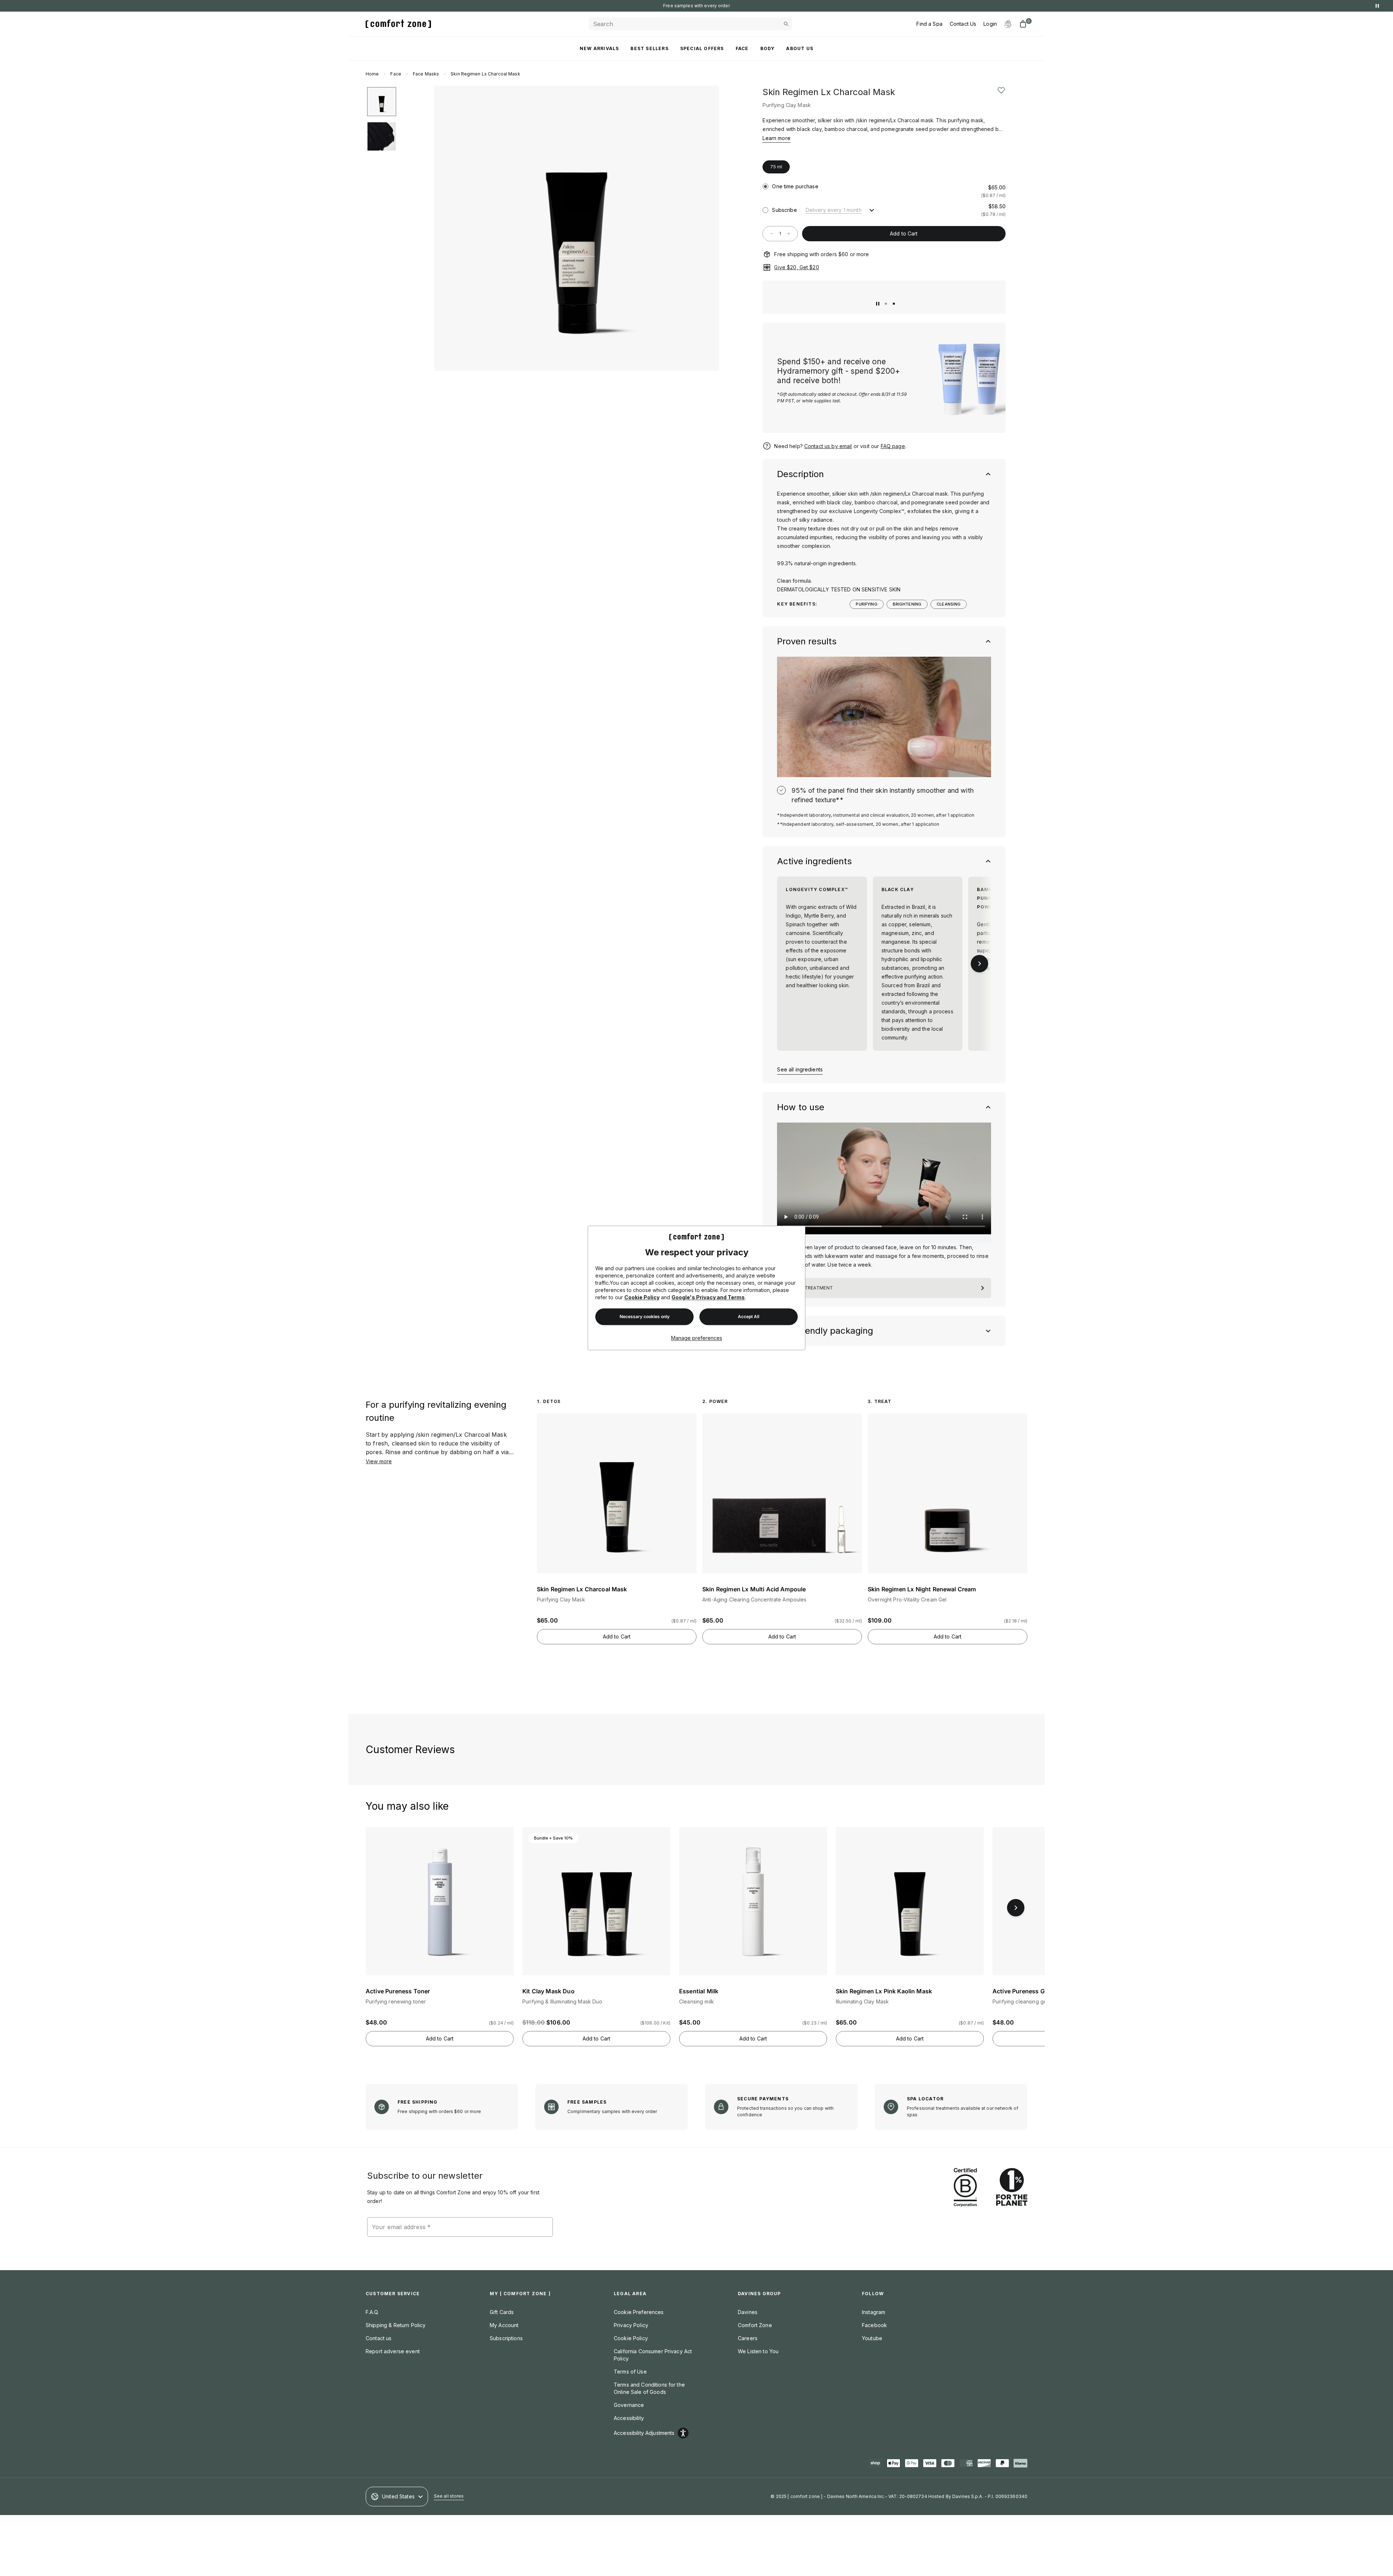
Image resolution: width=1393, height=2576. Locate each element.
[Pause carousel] (878, 304)
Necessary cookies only (645, 1317)
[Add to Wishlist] (1001, 90)
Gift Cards (502, 2312)
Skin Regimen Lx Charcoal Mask (582, 1589)
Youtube (872, 2338)
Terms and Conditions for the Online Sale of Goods (649, 2388)
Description (800, 474)
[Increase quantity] (789, 234)
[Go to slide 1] (886, 304)
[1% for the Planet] (1012, 2188)
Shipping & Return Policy (396, 2325)
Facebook (874, 2325)
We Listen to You (758, 2351)
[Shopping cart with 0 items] (1023, 24)
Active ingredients (814, 861)
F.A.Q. (372, 2312)
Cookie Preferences (639, 2312)
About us (800, 48)
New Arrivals (599, 48)
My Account (504, 2325)
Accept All (749, 1317)
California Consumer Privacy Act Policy (653, 2355)
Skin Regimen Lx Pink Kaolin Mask (884, 1991)
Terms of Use (630, 2372)
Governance (629, 2405)
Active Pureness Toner (398, 1991)
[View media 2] (382, 136)
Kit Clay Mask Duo (548, 1991)
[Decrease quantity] (772, 234)
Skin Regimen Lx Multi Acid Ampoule (754, 1589)
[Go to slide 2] (894, 304)
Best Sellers (649, 48)
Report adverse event (393, 2351)
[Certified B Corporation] (965, 2188)
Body (768, 48)
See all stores (449, 2496)
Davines (748, 2312)
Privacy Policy (631, 2325)
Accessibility (629, 2418)
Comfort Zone (755, 2325)
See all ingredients (800, 1069)
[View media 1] (382, 102)
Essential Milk (699, 1991)
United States (398, 2496)
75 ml (776, 167)
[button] (793, 149)
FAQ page (893, 446)
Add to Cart (904, 233)
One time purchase (795, 186)
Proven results (807, 641)
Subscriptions (506, 2338)
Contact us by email (828, 446)
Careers (748, 2338)
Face (742, 48)
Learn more (776, 138)
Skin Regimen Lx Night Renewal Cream (922, 1589)
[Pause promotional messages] (1377, 6)
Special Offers (702, 48)
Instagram (874, 2312)
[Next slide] (706, 228)
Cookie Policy (642, 1298)
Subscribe (784, 210)
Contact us (379, 2338)
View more (379, 1461)
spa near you (718, 6)
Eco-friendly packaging (825, 1331)
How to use (801, 1107)
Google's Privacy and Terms (708, 1298)
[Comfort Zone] (398, 24)
